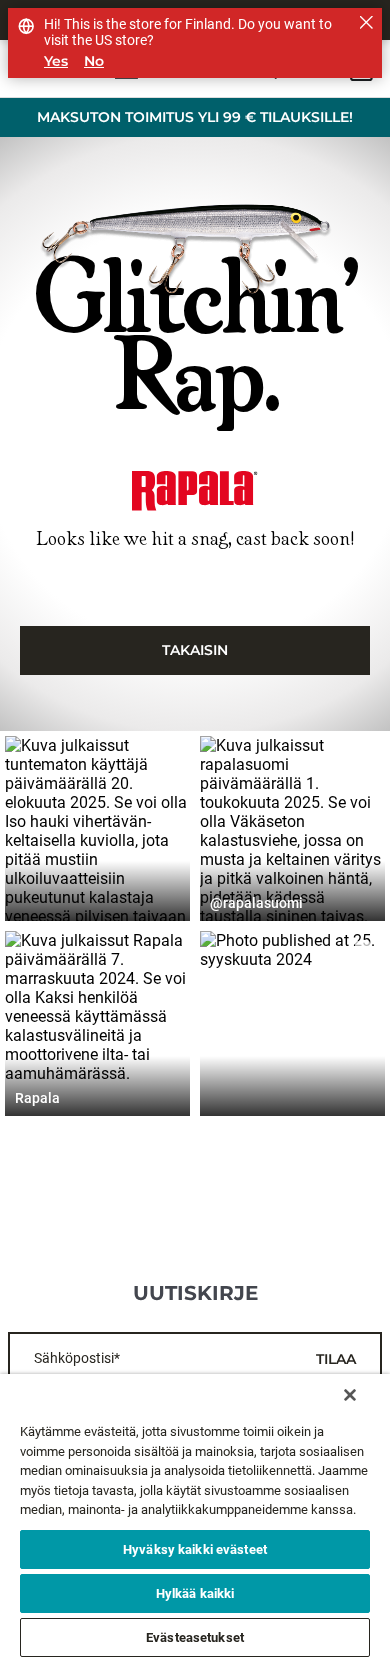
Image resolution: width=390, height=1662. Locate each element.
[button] (97, 828)
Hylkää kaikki (195, 1593)
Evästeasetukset (195, 1637)
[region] (195, 1518)
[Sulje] (350, 1395)
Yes (56, 61)
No (94, 61)
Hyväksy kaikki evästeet (195, 1549)
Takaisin (195, 650)
